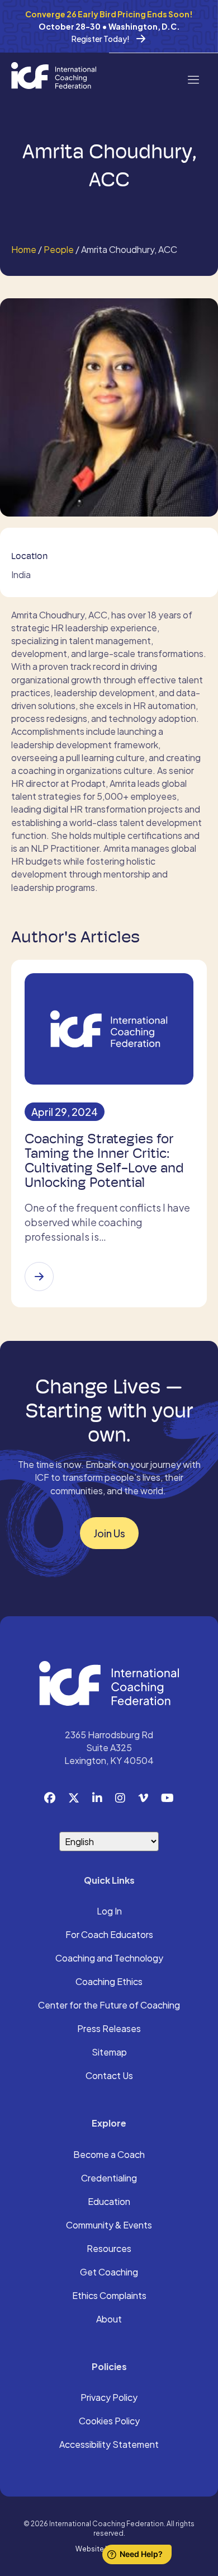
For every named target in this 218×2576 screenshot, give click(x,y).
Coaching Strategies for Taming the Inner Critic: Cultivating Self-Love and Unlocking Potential (104, 1161)
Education (109, 2202)
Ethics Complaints (109, 2296)
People (59, 249)
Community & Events (109, 2226)
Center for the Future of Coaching (109, 2006)
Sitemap (109, 2053)
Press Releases (109, 2029)
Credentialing (109, 2179)
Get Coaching (109, 2273)
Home (24, 249)
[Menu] (193, 79)
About (109, 2320)
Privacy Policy (109, 2398)
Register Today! (101, 39)
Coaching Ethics (109, 1982)
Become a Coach (109, 2155)
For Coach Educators (109, 1935)
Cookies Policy (109, 2422)
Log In (109, 1912)
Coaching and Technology (109, 1959)
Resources (109, 2249)
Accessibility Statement (109, 2445)
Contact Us (109, 2076)
